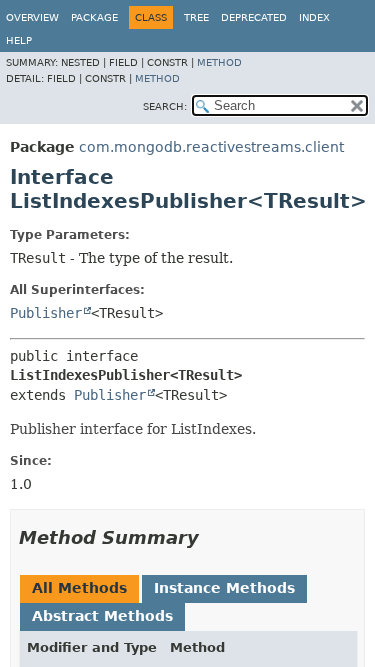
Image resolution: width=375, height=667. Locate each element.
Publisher (46, 313)
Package (94, 17)
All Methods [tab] (79, 588)
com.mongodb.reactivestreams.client (211, 147)
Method (219, 62)
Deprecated (254, 17)
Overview (32, 17)
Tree (196, 17)
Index (314, 17)
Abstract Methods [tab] (102, 616)
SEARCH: (165, 106)
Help (19, 40)
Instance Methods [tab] (224, 588)
